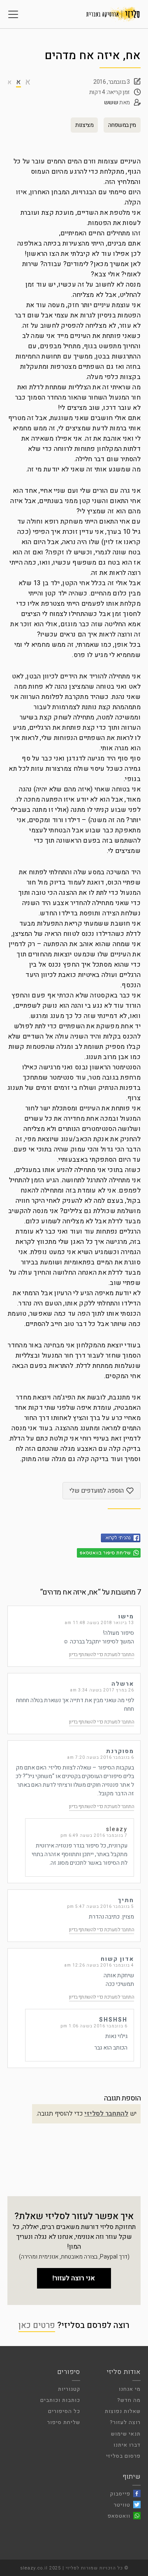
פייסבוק (120, 2494)
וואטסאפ (119, 2516)
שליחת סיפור (64, 2422)
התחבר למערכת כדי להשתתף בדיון (102, 1655)
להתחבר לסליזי (106, 2114)
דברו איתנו (127, 2445)
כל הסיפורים (64, 2411)
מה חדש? (129, 2400)
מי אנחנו (130, 2389)
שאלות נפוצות (123, 2411)
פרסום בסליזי (123, 2456)
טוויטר (122, 2505)
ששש (111, 102)
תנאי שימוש (126, 2434)
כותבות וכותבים (60, 2400)
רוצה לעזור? (125, 2422)
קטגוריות (69, 2389)
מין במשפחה (122, 125)
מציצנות (84, 125)
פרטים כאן (37, 2325)
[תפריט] (13, 14)
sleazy (117, 1829)
